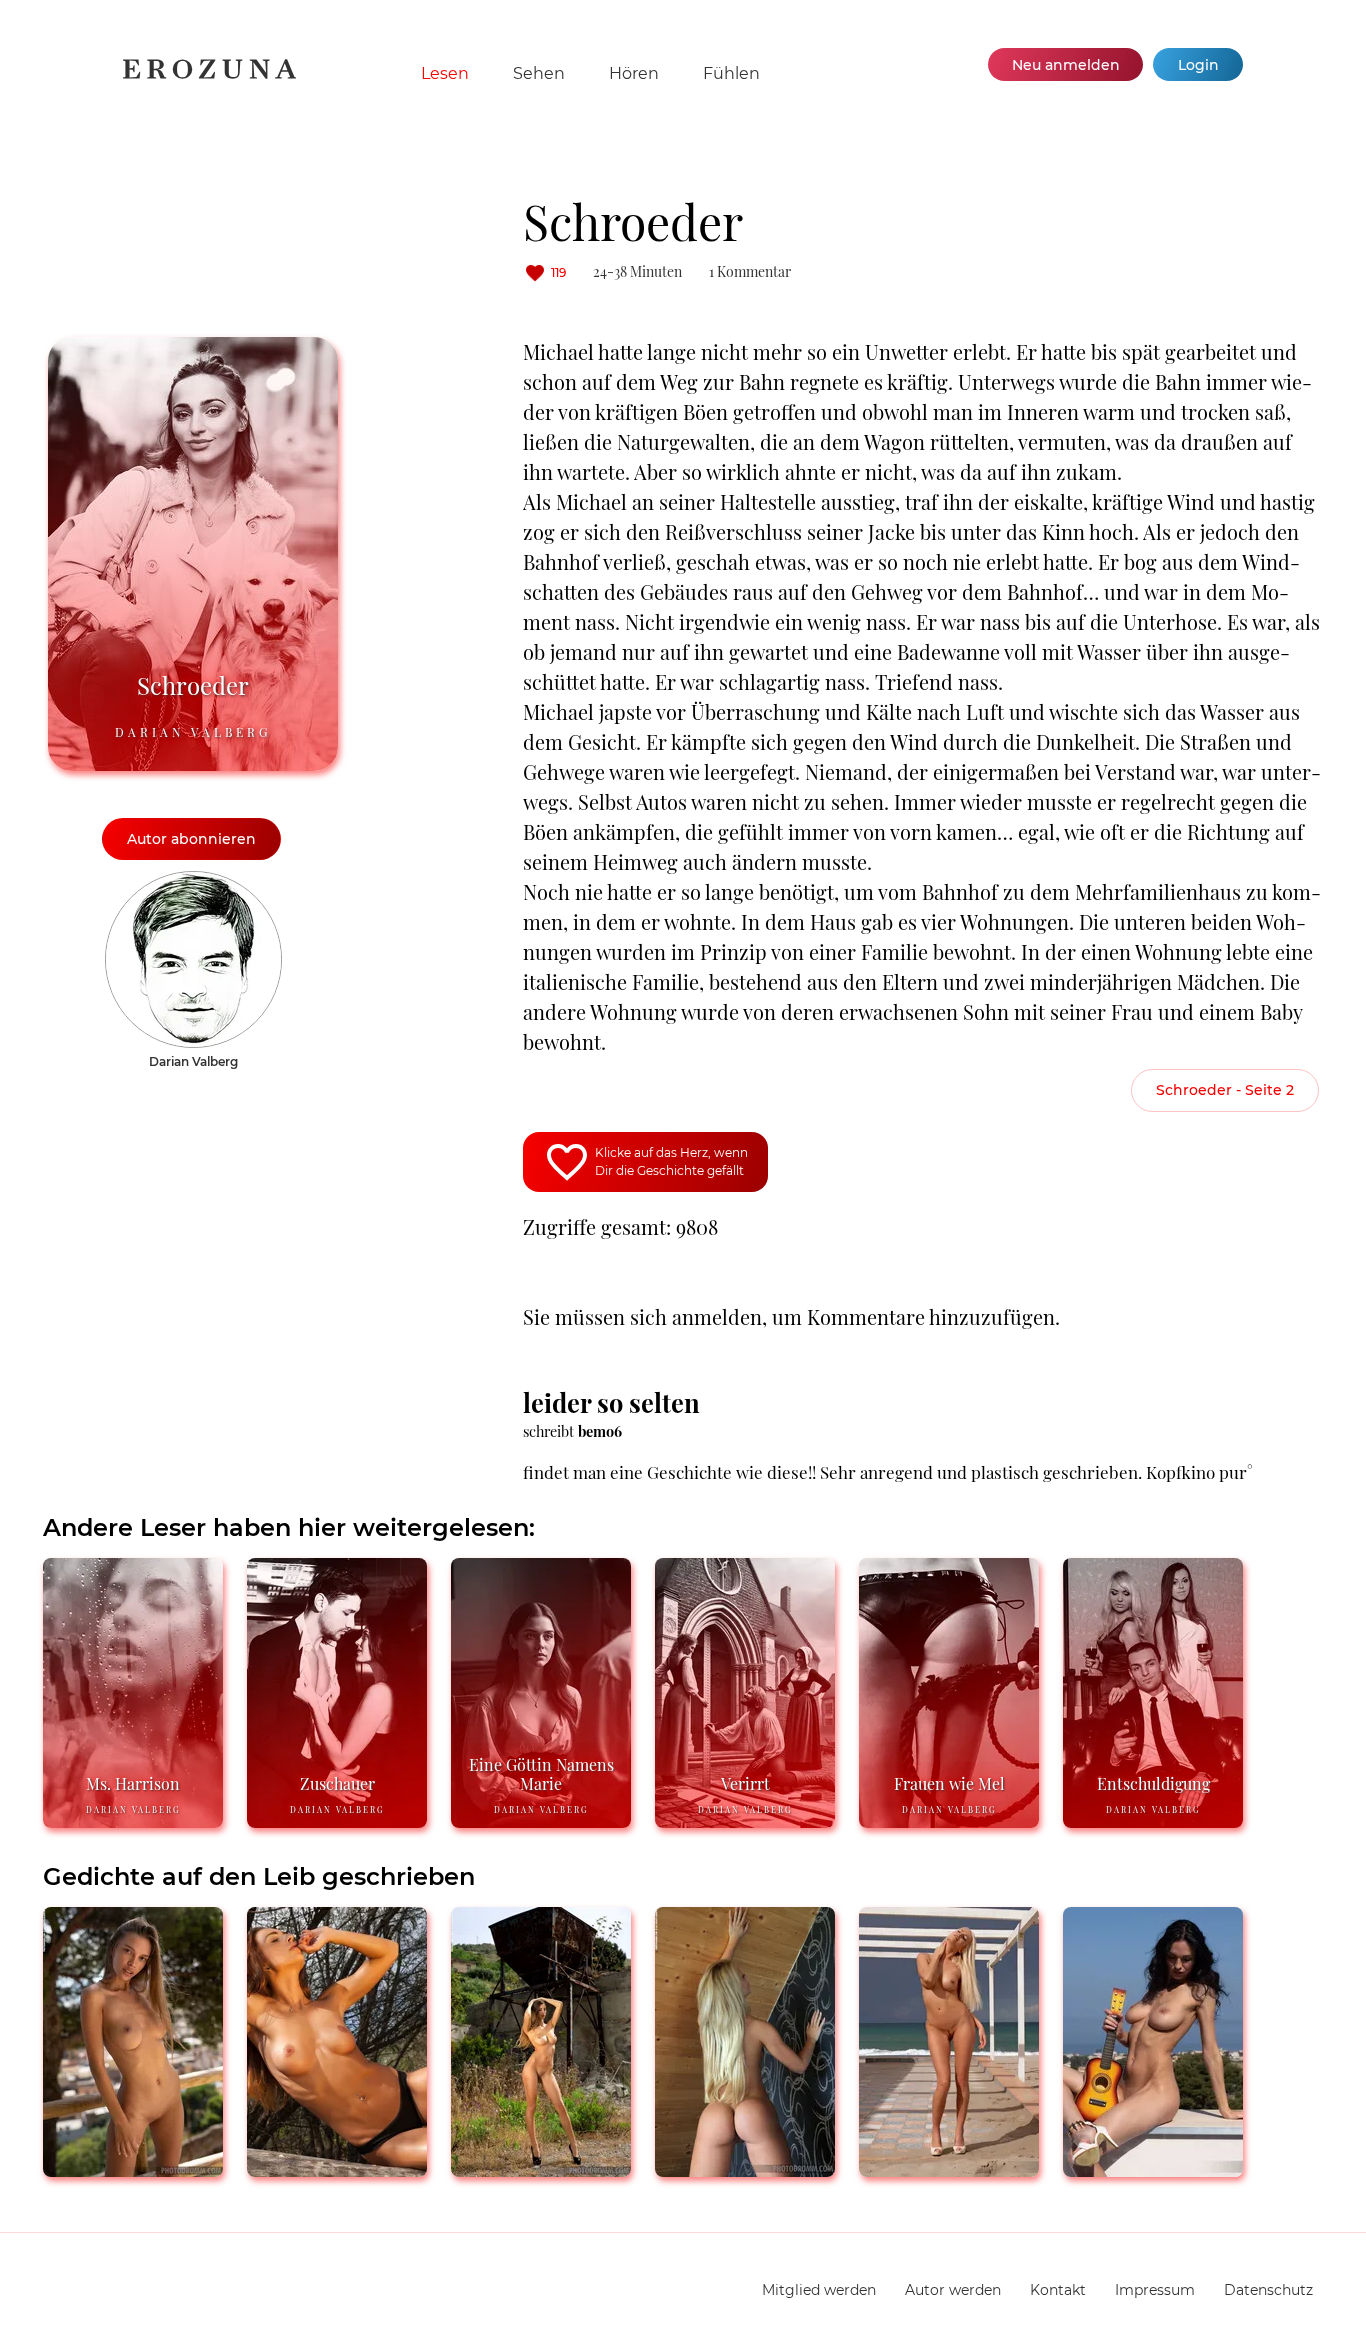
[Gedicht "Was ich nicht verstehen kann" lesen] (745, 2168)
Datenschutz (1268, 2290)
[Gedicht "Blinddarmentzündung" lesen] (949, 2168)
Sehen (539, 73)
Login (1198, 65)
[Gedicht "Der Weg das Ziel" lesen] (541, 2168)
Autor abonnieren (191, 839)
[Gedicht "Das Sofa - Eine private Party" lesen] (1153, 2168)
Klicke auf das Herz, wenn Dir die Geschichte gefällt (671, 1161)
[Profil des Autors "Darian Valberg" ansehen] (193, 881)
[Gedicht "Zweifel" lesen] (337, 2168)
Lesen (445, 73)
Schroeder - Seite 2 (1225, 1090)
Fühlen (731, 73)
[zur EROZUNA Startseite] (209, 74)
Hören (634, 73)
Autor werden (953, 2290)
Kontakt (1058, 2290)
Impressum (1155, 2290)
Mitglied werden (819, 2290)
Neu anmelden (1066, 65)
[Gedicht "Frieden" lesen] (133, 2168)
